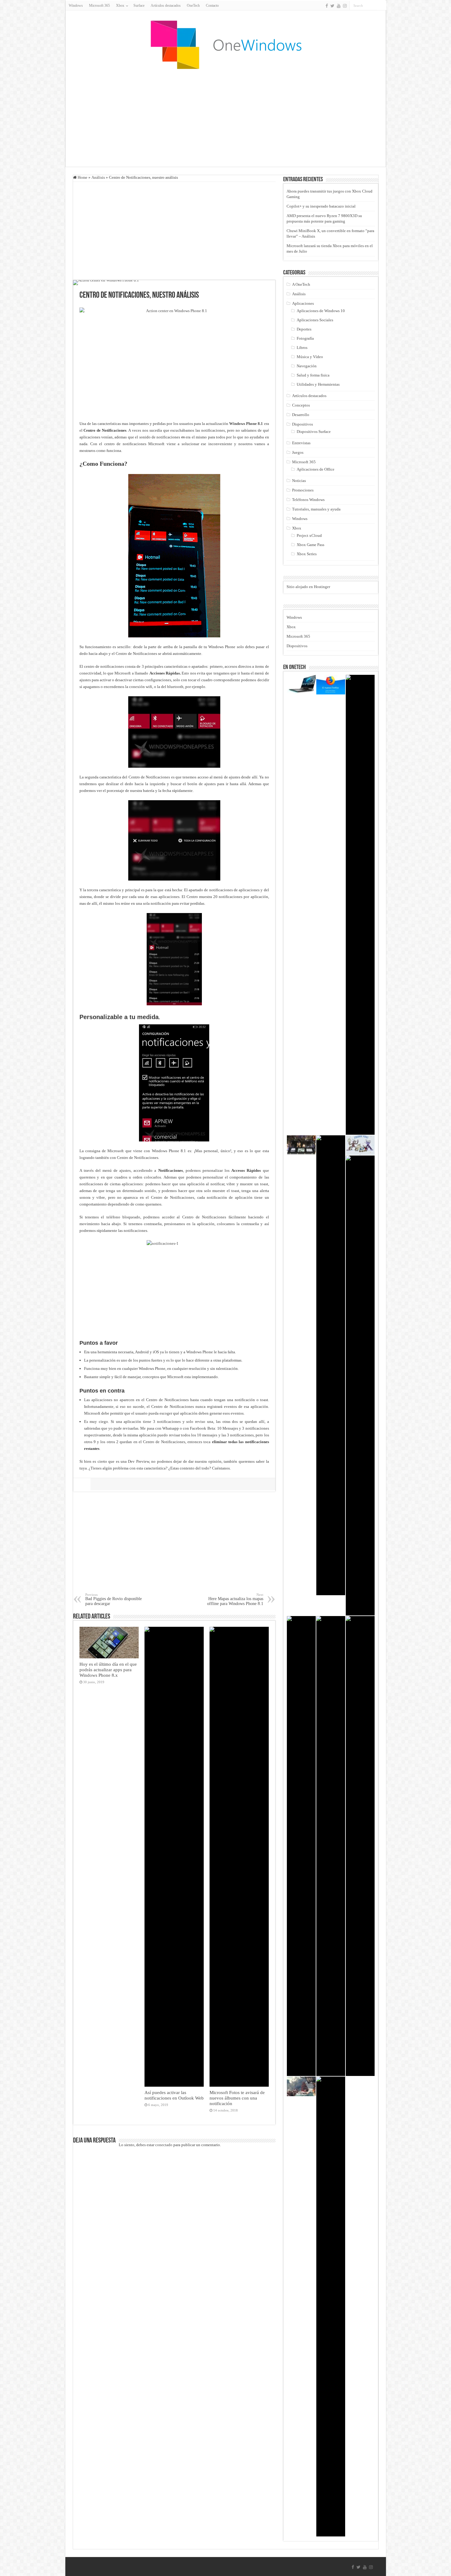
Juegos (298, 452)
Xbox (297, 528)
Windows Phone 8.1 (246, 424)
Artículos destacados (166, 6)
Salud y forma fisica (313, 375)
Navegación (307, 366)
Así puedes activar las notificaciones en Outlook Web (174, 2095)
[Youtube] (339, 6)
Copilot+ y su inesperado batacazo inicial (321, 206)
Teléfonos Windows (308, 500)
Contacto (212, 6)
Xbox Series (307, 554)
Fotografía (305, 338)
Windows (76, 6)
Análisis (98, 177)
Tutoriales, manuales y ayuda (316, 509)
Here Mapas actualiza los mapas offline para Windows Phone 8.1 (235, 1599)
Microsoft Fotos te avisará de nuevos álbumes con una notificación (237, 2098)
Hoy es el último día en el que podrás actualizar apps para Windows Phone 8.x (108, 1670)
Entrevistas (301, 443)
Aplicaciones (303, 303)
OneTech (193, 6)
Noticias (299, 481)
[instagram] (345, 6)
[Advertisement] (225, 118)
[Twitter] (332, 6)
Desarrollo (301, 415)
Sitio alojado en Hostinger (308, 587)
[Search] (382, 6)
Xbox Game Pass (310, 545)
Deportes (304, 329)
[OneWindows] (225, 44)
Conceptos (301, 405)
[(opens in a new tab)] (301, 2086)
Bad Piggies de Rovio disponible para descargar (114, 1599)
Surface (139, 6)
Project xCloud (309, 535)
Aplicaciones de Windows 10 (321, 311)
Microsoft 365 (99, 6)
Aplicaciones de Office (316, 469)
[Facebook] (327, 6)
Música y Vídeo (310, 357)
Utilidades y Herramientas (318, 384)
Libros (302, 348)
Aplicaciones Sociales (315, 320)
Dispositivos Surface (314, 432)
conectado (164, 2145)
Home (82, 177)
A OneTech (301, 284)
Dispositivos (303, 424)
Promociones (303, 490)
